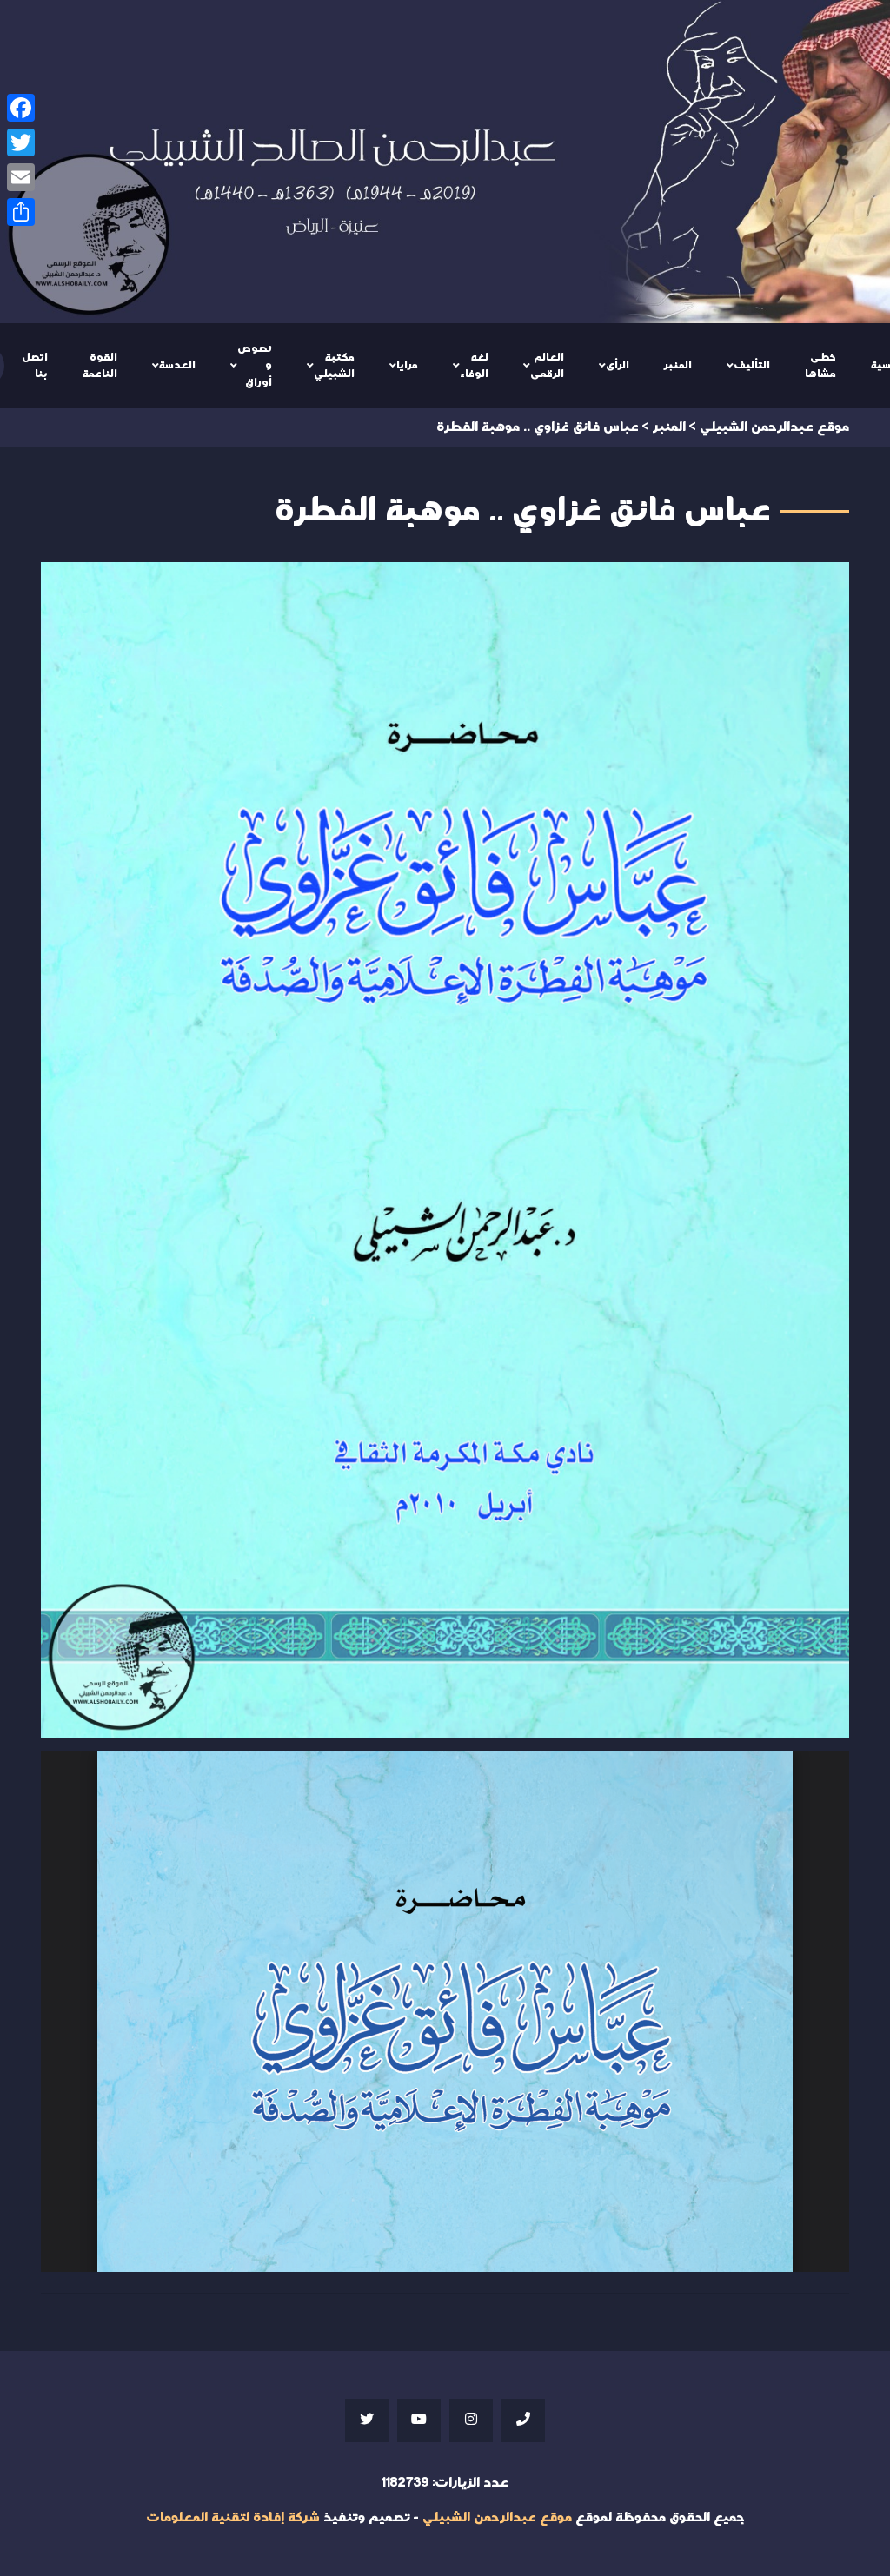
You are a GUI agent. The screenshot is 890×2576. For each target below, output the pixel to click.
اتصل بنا (35, 366)
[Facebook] (21, 108)
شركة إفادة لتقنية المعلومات (233, 2517)
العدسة (177, 365)
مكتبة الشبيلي (334, 366)
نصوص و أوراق (255, 365)
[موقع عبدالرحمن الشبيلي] (445, 162)
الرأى (618, 365)
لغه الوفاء (474, 366)
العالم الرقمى (547, 366)
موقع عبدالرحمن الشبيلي (497, 2517)
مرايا (407, 365)
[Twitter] (21, 142)
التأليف (752, 365)
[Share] (21, 212)
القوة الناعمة (100, 366)
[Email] (21, 177)
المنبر (678, 365)
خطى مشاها (820, 366)
